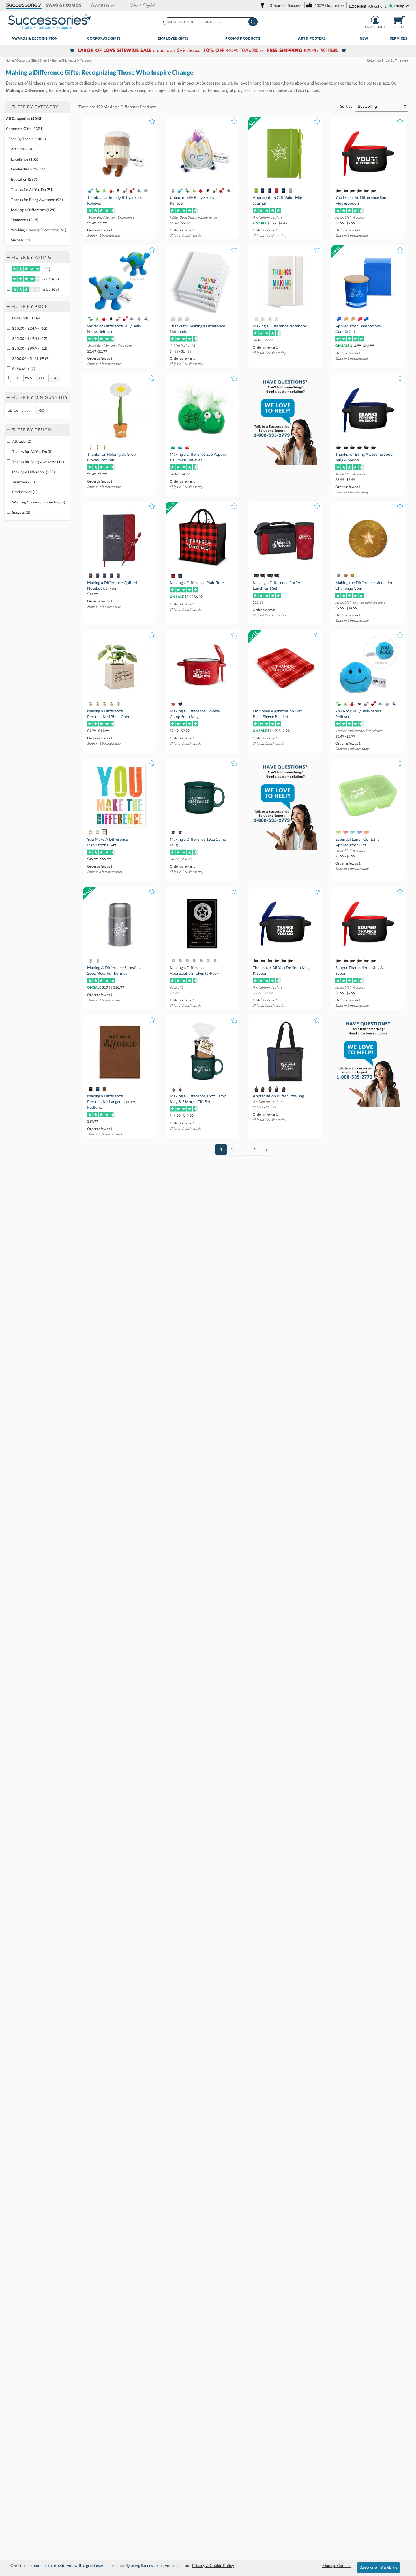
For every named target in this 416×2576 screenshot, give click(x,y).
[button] (24, 5)
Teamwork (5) (23, 482)
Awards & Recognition (35, 38)
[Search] (253, 22)
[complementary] (208, 51)
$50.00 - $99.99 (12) (30, 348)
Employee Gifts (173, 38)
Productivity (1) (25, 492)
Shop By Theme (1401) (27, 139)
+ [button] (8, 107)
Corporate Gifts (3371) (25, 129)
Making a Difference (121, 107)
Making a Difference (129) (33, 210)
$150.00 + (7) (24, 369)
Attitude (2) (22, 441)
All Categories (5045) (24, 118)
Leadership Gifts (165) (29, 169)
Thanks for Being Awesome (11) (38, 462)
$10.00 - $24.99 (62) (30, 328)
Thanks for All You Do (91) (32, 189)
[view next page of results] (266, 1149)
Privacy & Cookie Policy (213, 2565)
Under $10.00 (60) (27, 318)
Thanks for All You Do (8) (32, 451)
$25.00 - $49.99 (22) (30, 338)
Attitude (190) (23, 149)
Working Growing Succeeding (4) (39, 502)
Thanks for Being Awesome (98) (37, 200)
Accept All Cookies (379, 2568)
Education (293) (24, 179)
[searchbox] (210, 22)
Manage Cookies (337, 2565)
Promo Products (243, 38)
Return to (386, 60)
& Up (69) (50, 279)
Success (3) (21, 512)
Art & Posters (312, 38)
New (364, 38)
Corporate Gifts (104, 38)
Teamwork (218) (25, 220)
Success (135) (22, 240)
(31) (46, 269)
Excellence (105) (25, 159)
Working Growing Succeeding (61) (39, 230)
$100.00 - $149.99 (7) (31, 358)
